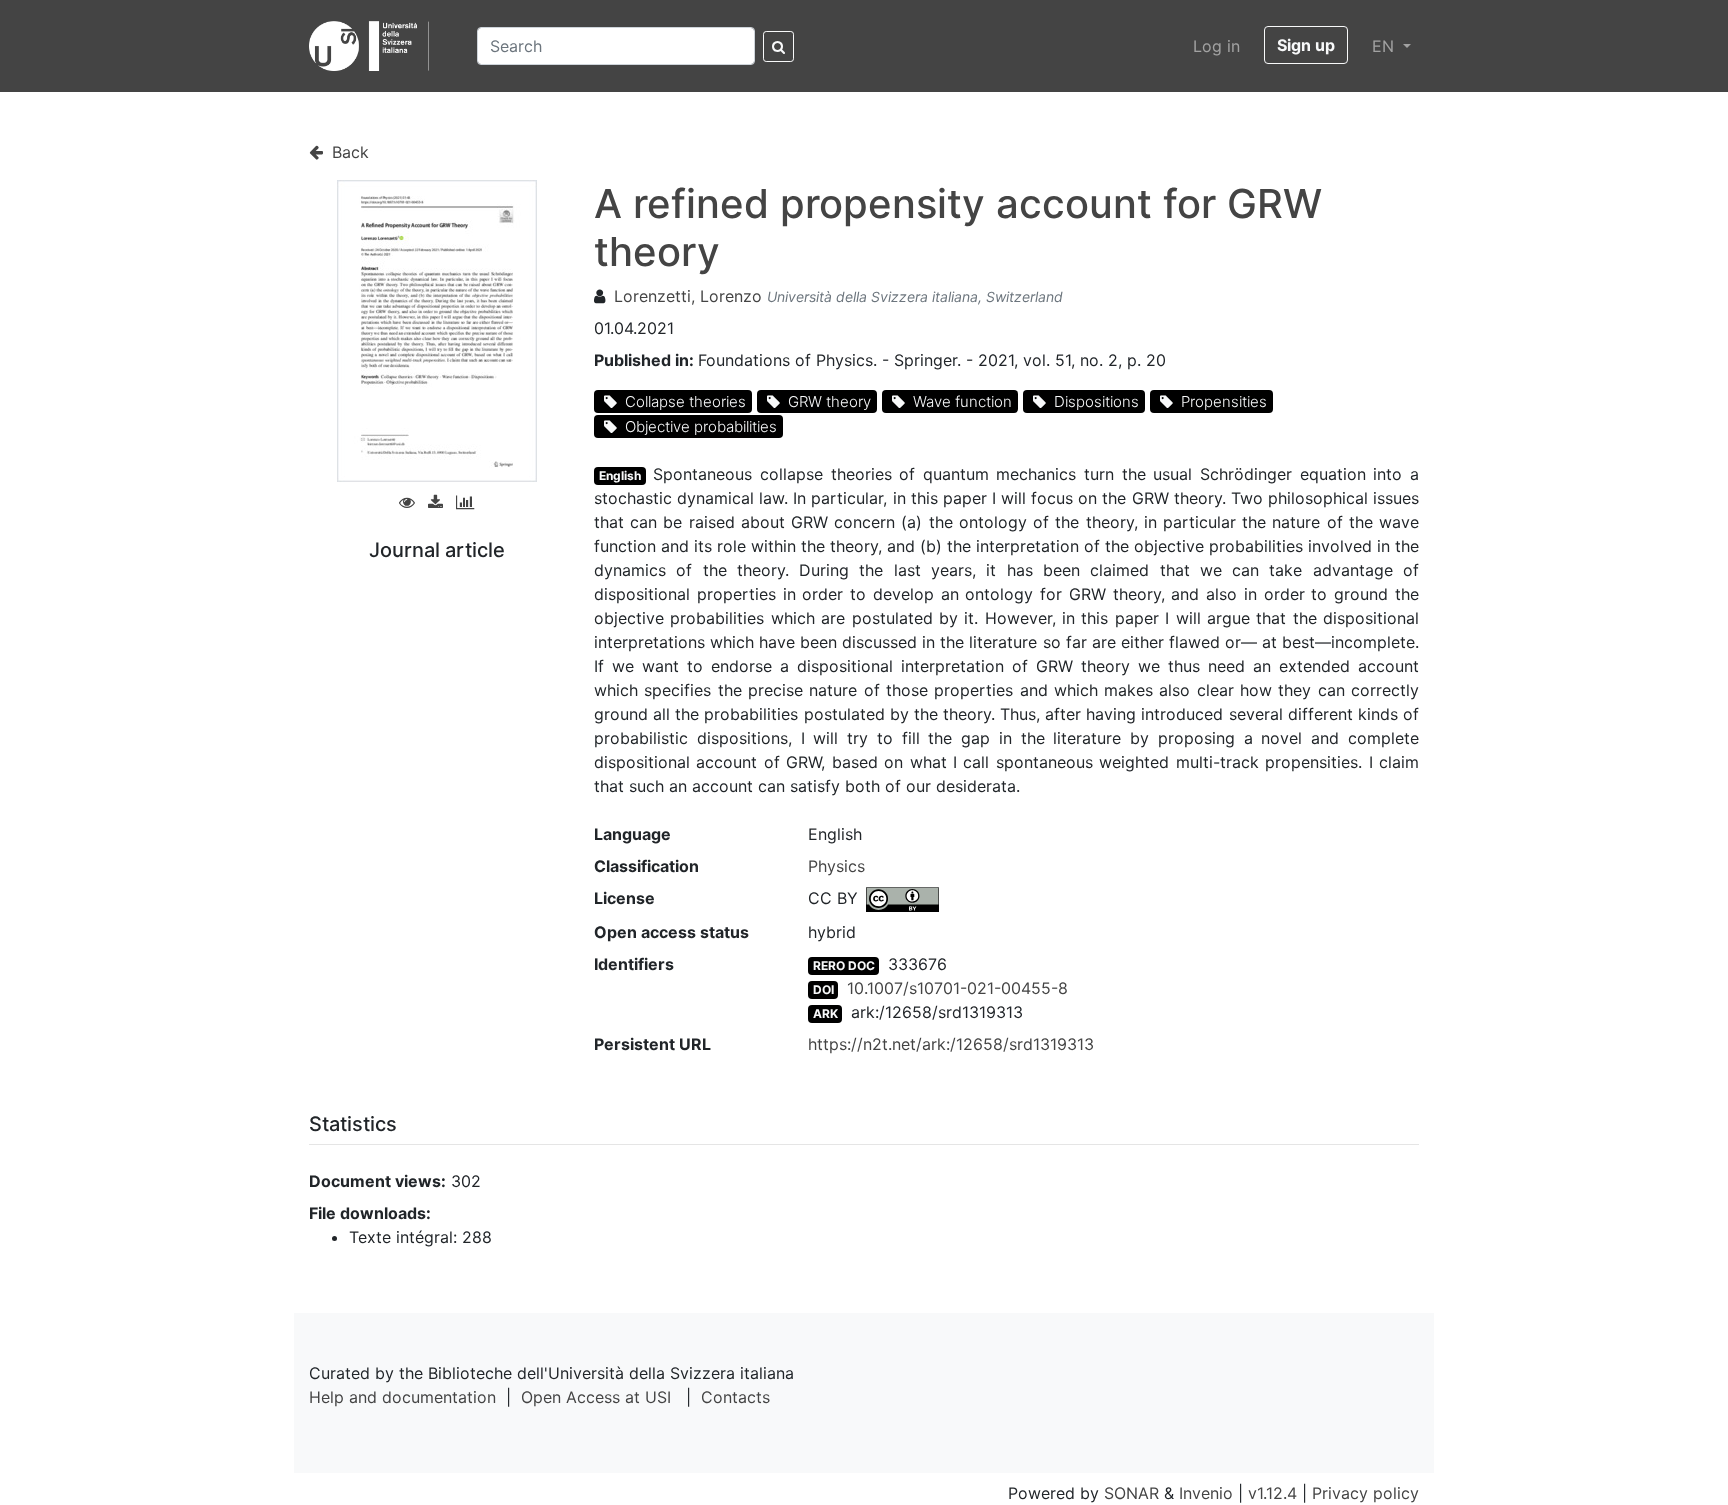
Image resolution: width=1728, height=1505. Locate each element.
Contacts (735, 1397)
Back (348, 152)
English (620, 475)
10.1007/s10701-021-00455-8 (957, 988)
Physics (836, 866)
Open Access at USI (596, 1397)
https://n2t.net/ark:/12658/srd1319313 (951, 1044)
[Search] (778, 46)
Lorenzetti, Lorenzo (688, 296)
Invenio (1206, 1493)
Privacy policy (1365, 1493)
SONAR (1131, 1493)
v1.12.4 (1272, 1493)
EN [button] (1385, 46)
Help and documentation (402, 1397)
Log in (1216, 46)
